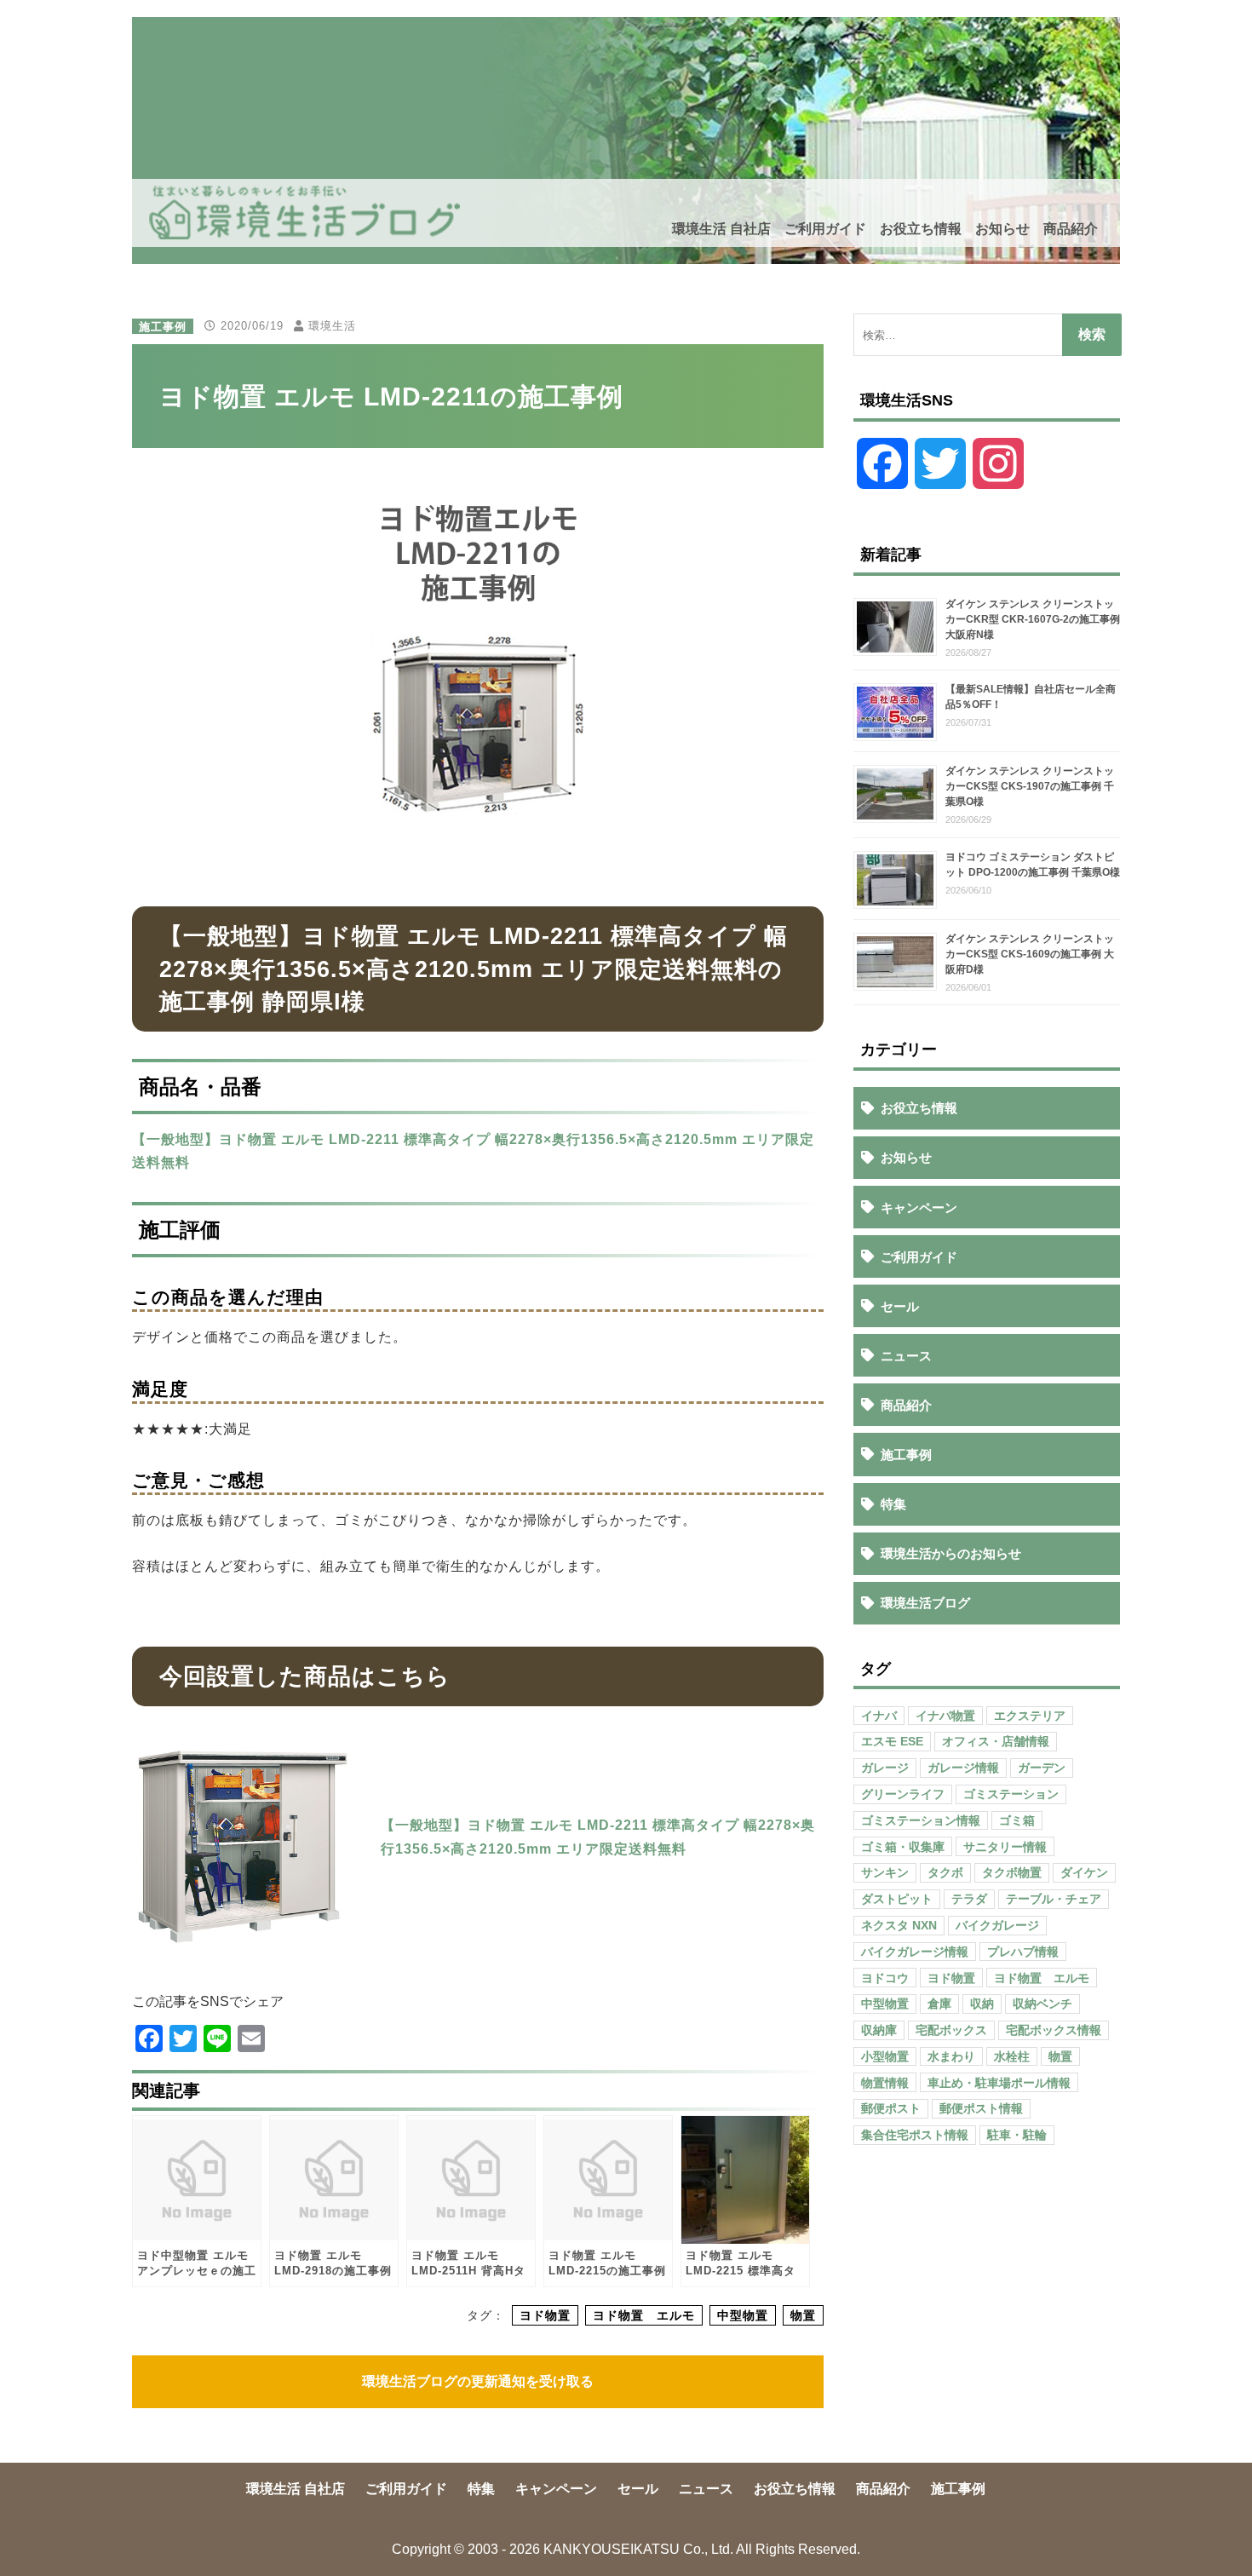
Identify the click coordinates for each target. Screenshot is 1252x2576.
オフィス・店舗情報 (996, 1741)
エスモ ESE (892, 1741)
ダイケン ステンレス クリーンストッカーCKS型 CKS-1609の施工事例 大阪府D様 (1030, 954)
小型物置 (885, 2056)
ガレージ (885, 1768)
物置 (803, 2315)
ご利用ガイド (825, 229)
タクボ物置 (1012, 1872)
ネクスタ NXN (899, 1925)
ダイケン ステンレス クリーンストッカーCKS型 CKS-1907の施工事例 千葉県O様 (1030, 786)
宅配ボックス (951, 2030)
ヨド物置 (545, 2315)
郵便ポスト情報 (981, 2108)
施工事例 (163, 326)
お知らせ (1002, 229)
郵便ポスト (891, 2108)
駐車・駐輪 (1017, 2135)
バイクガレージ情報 (915, 1952)
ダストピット (897, 1899)
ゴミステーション (1011, 1794)
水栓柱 (1012, 2056)
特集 (893, 1504)
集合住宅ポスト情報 (915, 2135)
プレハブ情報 (1023, 1952)
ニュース (906, 1356)
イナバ (879, 1716)
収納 (982, 2004)
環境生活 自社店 (721, 229)
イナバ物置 (945, 1716)
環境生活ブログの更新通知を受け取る (478, 2381)
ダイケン (1084, 1872)
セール (900, 1306)
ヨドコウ (885, 1978)
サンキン (885, 1872)
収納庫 (879, 2030)
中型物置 (743, 2315)
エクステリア (1030, 1716)
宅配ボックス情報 (1054, 2030)
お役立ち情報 (921, 229)
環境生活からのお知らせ (951, 1553)
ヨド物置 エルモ (644, 2315)
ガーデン (1042, 1768)
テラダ (969, 1899)
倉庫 (939, 2004)
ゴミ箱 (1017, 1820)
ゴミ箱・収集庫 (903, 1847)
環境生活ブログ (925, 1603)
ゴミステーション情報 (921, 1820)
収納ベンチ (1042, 2004)
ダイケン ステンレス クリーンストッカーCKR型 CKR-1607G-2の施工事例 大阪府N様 (1033, 619)
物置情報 (885, 2083)
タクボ (945, 1872)
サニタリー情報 (1005, 1847)
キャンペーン (919, 1207)
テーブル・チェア (1054, 1899)
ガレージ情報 (963, 1768)
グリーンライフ (903, 1794)
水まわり (951, 2056)
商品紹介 (1071, 229)
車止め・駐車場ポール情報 (999, 2083)
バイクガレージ (997, 1925)
